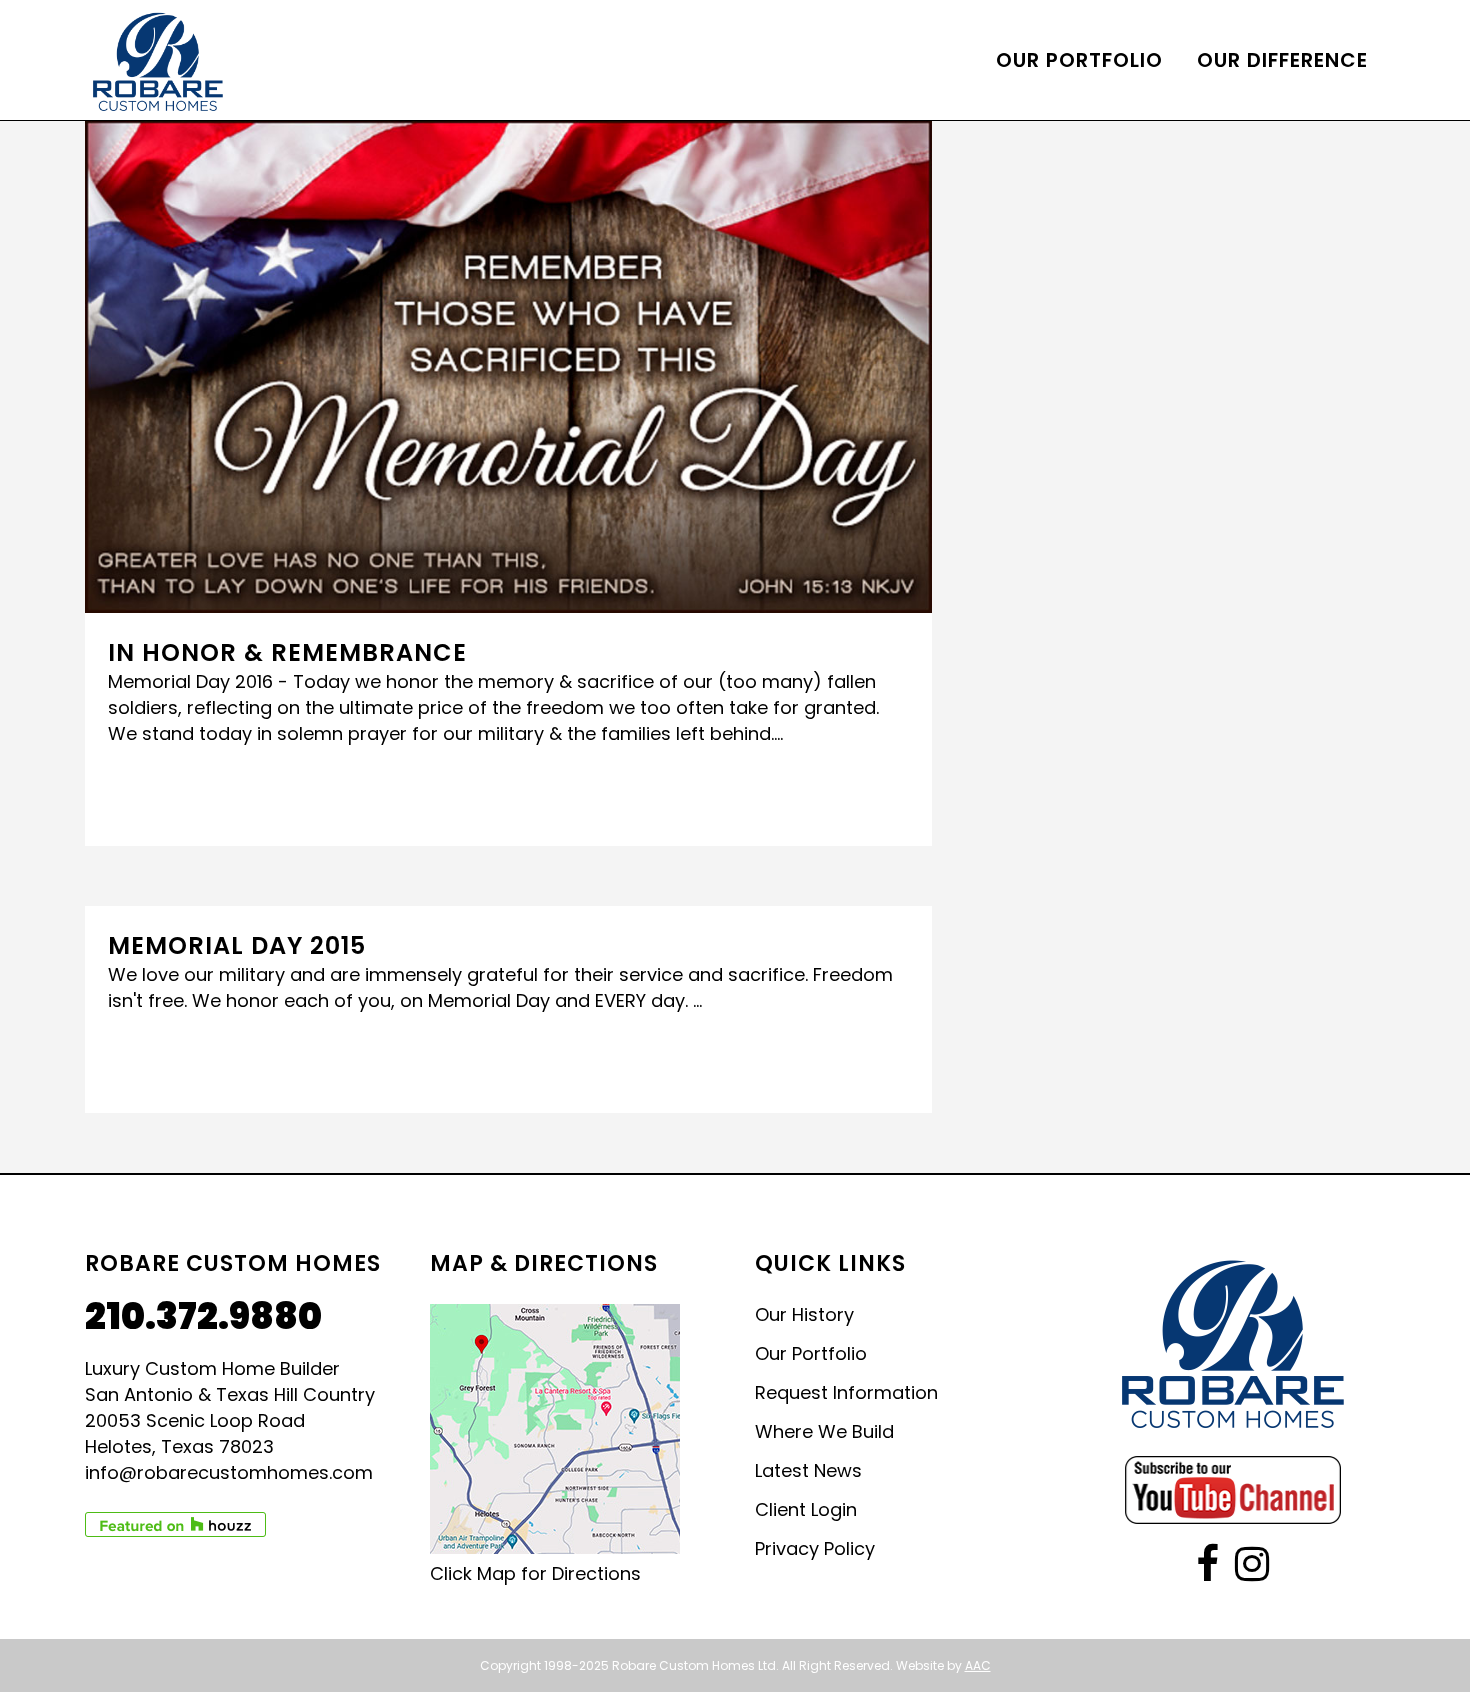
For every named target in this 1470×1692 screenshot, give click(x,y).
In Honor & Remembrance (287, 652)
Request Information (846, 1393)
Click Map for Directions (535, 1573)
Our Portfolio (811, 1354)
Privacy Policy (815, 1549)
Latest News (808, 1471)
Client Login (806, 1510)
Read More (169, 793)
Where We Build (824, 1432)
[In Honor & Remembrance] (508, 366)
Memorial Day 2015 (237, 945)
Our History (804, 1315)
